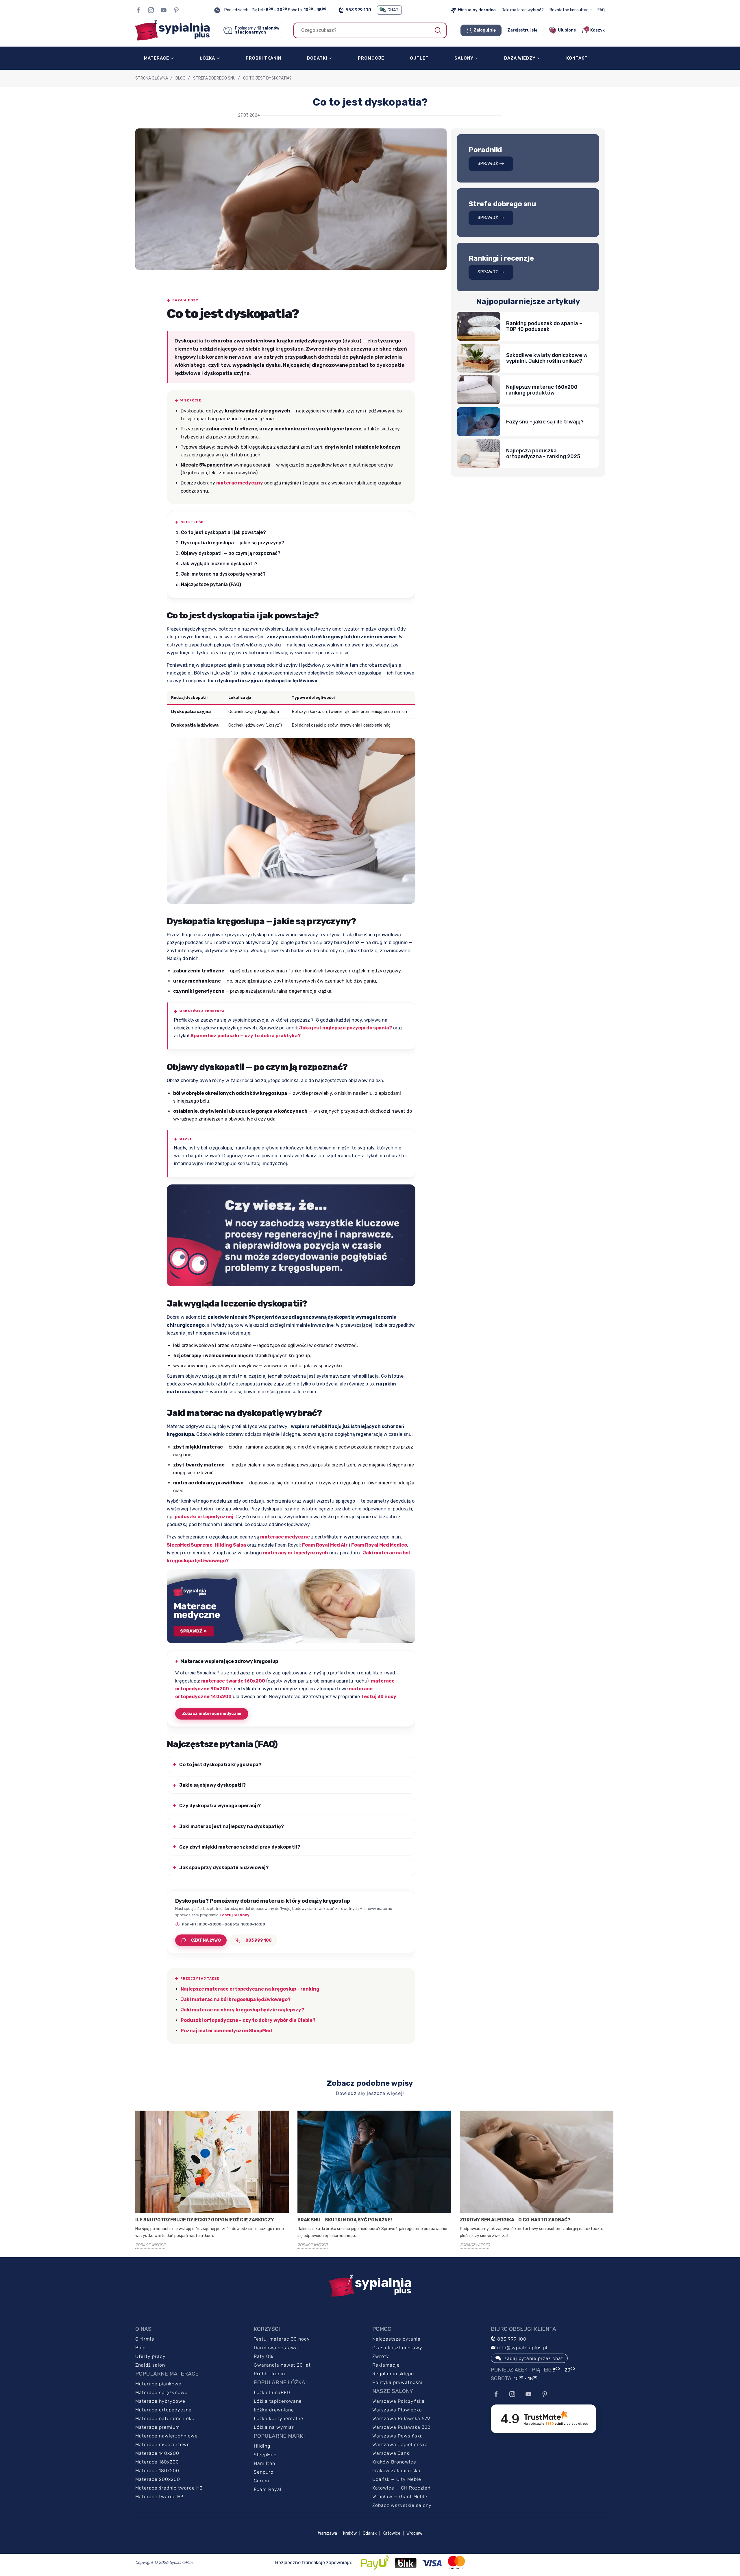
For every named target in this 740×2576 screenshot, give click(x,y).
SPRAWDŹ (488, 164)
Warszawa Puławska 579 (401, 2419)
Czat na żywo (206, 1940)
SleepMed (265, 2455)
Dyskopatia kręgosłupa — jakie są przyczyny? (233, 543)
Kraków (350, 2533)
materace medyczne (285, 1537)
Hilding (262, 2446)
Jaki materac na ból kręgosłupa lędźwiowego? (236, 1999)
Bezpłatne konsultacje (571, 10)
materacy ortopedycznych (296, 1553)
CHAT (393, 10)
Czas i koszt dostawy (397, 2348)
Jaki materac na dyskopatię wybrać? (223, 574)
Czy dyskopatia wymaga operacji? (220, 1806)
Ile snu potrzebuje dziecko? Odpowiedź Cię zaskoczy (205, 2220)
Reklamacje (386, 2365)
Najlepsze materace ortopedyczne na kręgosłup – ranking (250, 1989)
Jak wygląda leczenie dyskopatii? (219, 564)
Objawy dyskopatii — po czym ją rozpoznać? (231, 553)
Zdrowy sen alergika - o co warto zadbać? (515, 2220)
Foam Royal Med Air (325, 1545)
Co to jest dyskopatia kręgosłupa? (220, 1765)
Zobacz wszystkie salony (402, 2505)
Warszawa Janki (392, 2453)
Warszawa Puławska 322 (401, 2427)
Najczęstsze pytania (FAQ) (211, 584)
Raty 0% (263, 2356)
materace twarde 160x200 (233, 1681)
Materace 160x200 (157, 2462)
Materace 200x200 (158, 2479)
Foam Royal (268, 2489)
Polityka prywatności (397, 2382)
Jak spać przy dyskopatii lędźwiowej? (224, 1867)
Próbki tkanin (269, 2374)
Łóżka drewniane (274, 2410)
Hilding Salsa (230, 1545)
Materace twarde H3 (159, 2497)
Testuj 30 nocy (379, 1697)
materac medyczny (240, 483)
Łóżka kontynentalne (279, 2419)
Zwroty (381, 2356)
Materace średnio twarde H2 (169, 2488)
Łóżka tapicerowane (278, 2401)
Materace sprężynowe (161, 2392)
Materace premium (158, 2427)
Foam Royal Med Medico (379, 1545)
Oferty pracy (150, 2356)
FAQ (601, 10)
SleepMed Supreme (190, 1545)
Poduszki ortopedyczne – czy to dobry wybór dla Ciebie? (248, 2020)
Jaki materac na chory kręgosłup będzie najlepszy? (242, 2010)
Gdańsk (370, 2533)
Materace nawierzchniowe (166, 2436)
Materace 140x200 (157, 2453)
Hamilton (264, 2463)
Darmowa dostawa (276, 2348)
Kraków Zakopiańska (396, 2471)
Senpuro (264, 2472)
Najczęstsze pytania (396, 2339)
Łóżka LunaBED (272, 2392)
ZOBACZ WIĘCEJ (150, 2245)
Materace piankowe (158, 2384)
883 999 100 (358, 10)
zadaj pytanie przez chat (534, 2358)
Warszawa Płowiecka (397, 2410)
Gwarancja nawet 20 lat (282, 2365)
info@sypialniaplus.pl (522, 2348)
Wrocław (414, 2533)
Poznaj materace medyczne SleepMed (226, 2031)
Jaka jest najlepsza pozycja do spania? (346, 1028)
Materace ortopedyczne (163, 2410)
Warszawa (328, 2533)
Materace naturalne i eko (165, 2419)
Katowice (392, 2533)
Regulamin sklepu (393, 2374)
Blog (140, 2348)
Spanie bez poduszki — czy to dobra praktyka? (246, 1036)
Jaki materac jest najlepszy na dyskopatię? (232, 1826)
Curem (261, 2481)
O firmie (145, 2339)
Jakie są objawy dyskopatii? (212, 1785)
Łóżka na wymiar (274, 2427)
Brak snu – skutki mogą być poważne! (345, 2220)
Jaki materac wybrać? (523, 10)
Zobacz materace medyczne (212, 1714)
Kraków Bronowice (394, 2462)
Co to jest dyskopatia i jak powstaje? (223, 532)
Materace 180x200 (157, 2471)
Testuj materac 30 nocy (282, 2339)
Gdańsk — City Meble (397, 2479)
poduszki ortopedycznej (204, 1517)
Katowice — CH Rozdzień (401, 2488)
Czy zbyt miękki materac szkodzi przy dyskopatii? (240, 1847)
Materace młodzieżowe (163, 2445)
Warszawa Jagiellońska (400, 2445)
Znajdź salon (150, 2365)
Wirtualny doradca (477, 10)
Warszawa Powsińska (398, 2436)
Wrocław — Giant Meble (400, 2497)
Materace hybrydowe (160, 2401)
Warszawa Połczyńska (398, 2401)
